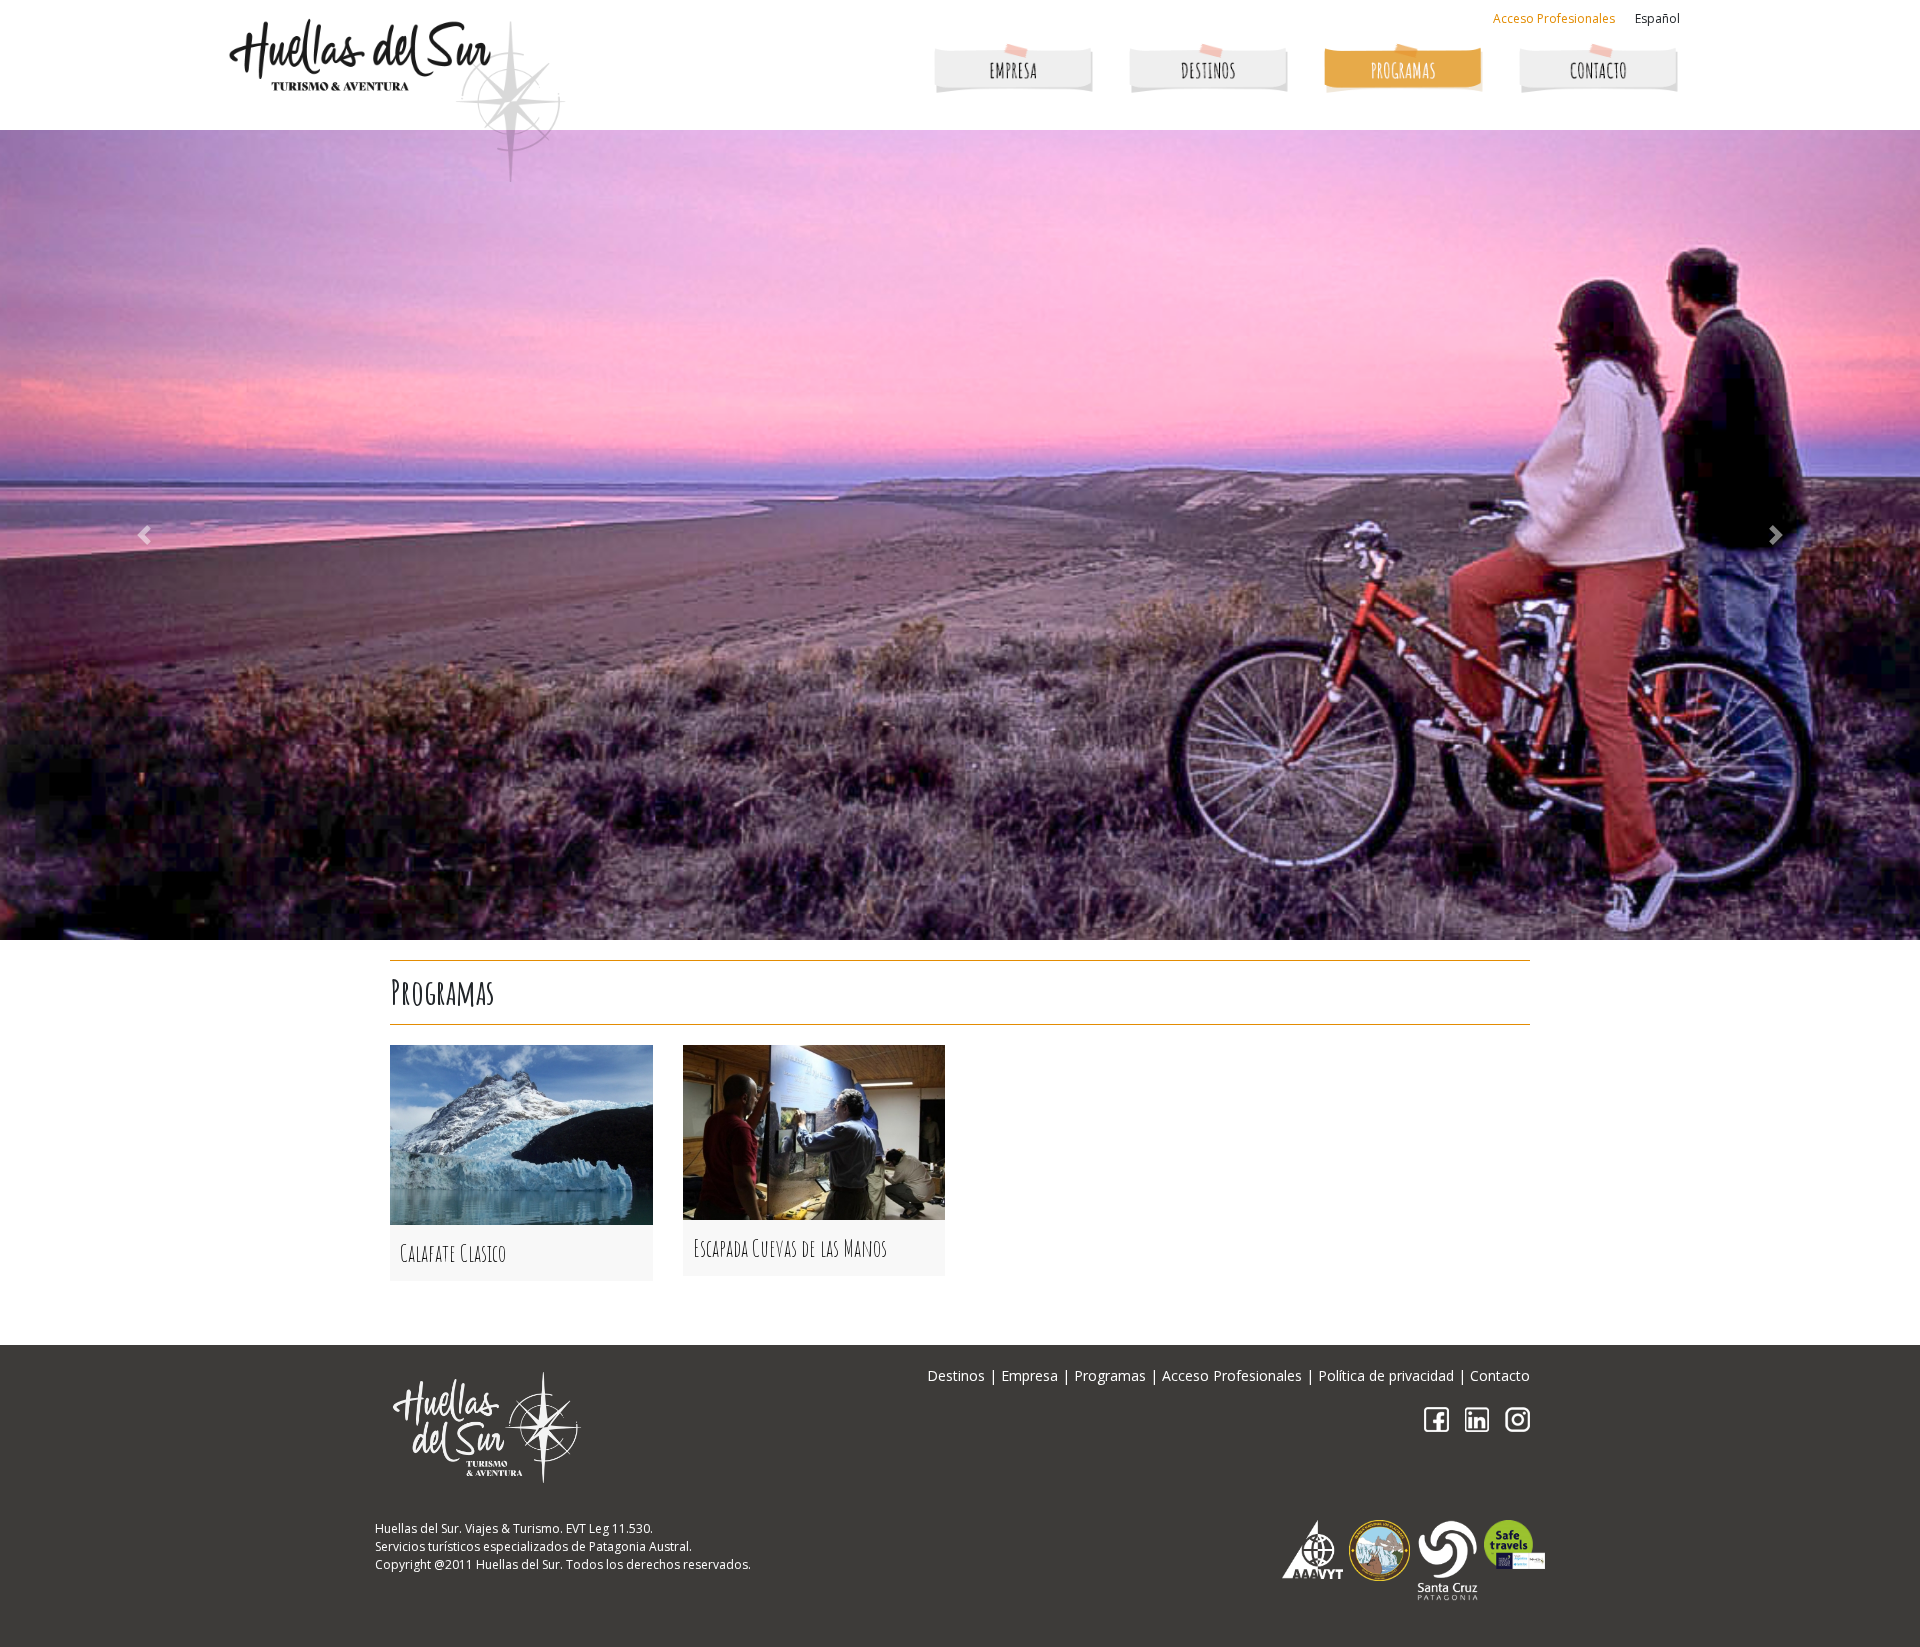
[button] (144, 535)
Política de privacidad (1386, 1375)
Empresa (1029, 1375)
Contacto (1500, 1375)
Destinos (956, 1375)
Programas (1110, 1375)
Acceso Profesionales (1554, 18)
